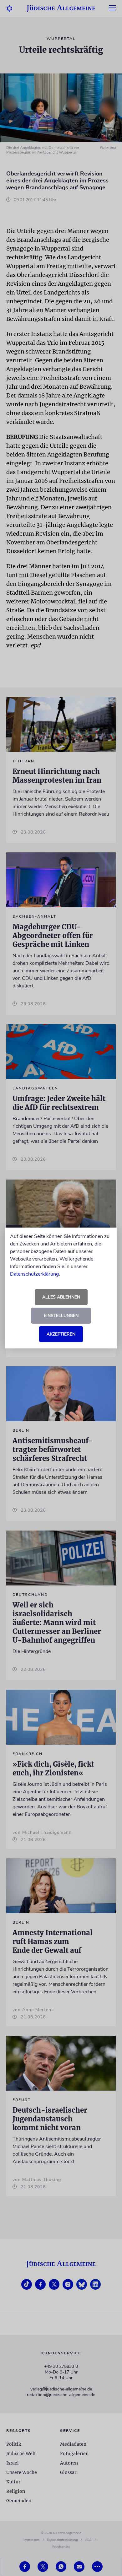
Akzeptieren (61, 1334)
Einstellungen (61, 1316)
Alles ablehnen (61, 1297)
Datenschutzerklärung (34, 1274)
